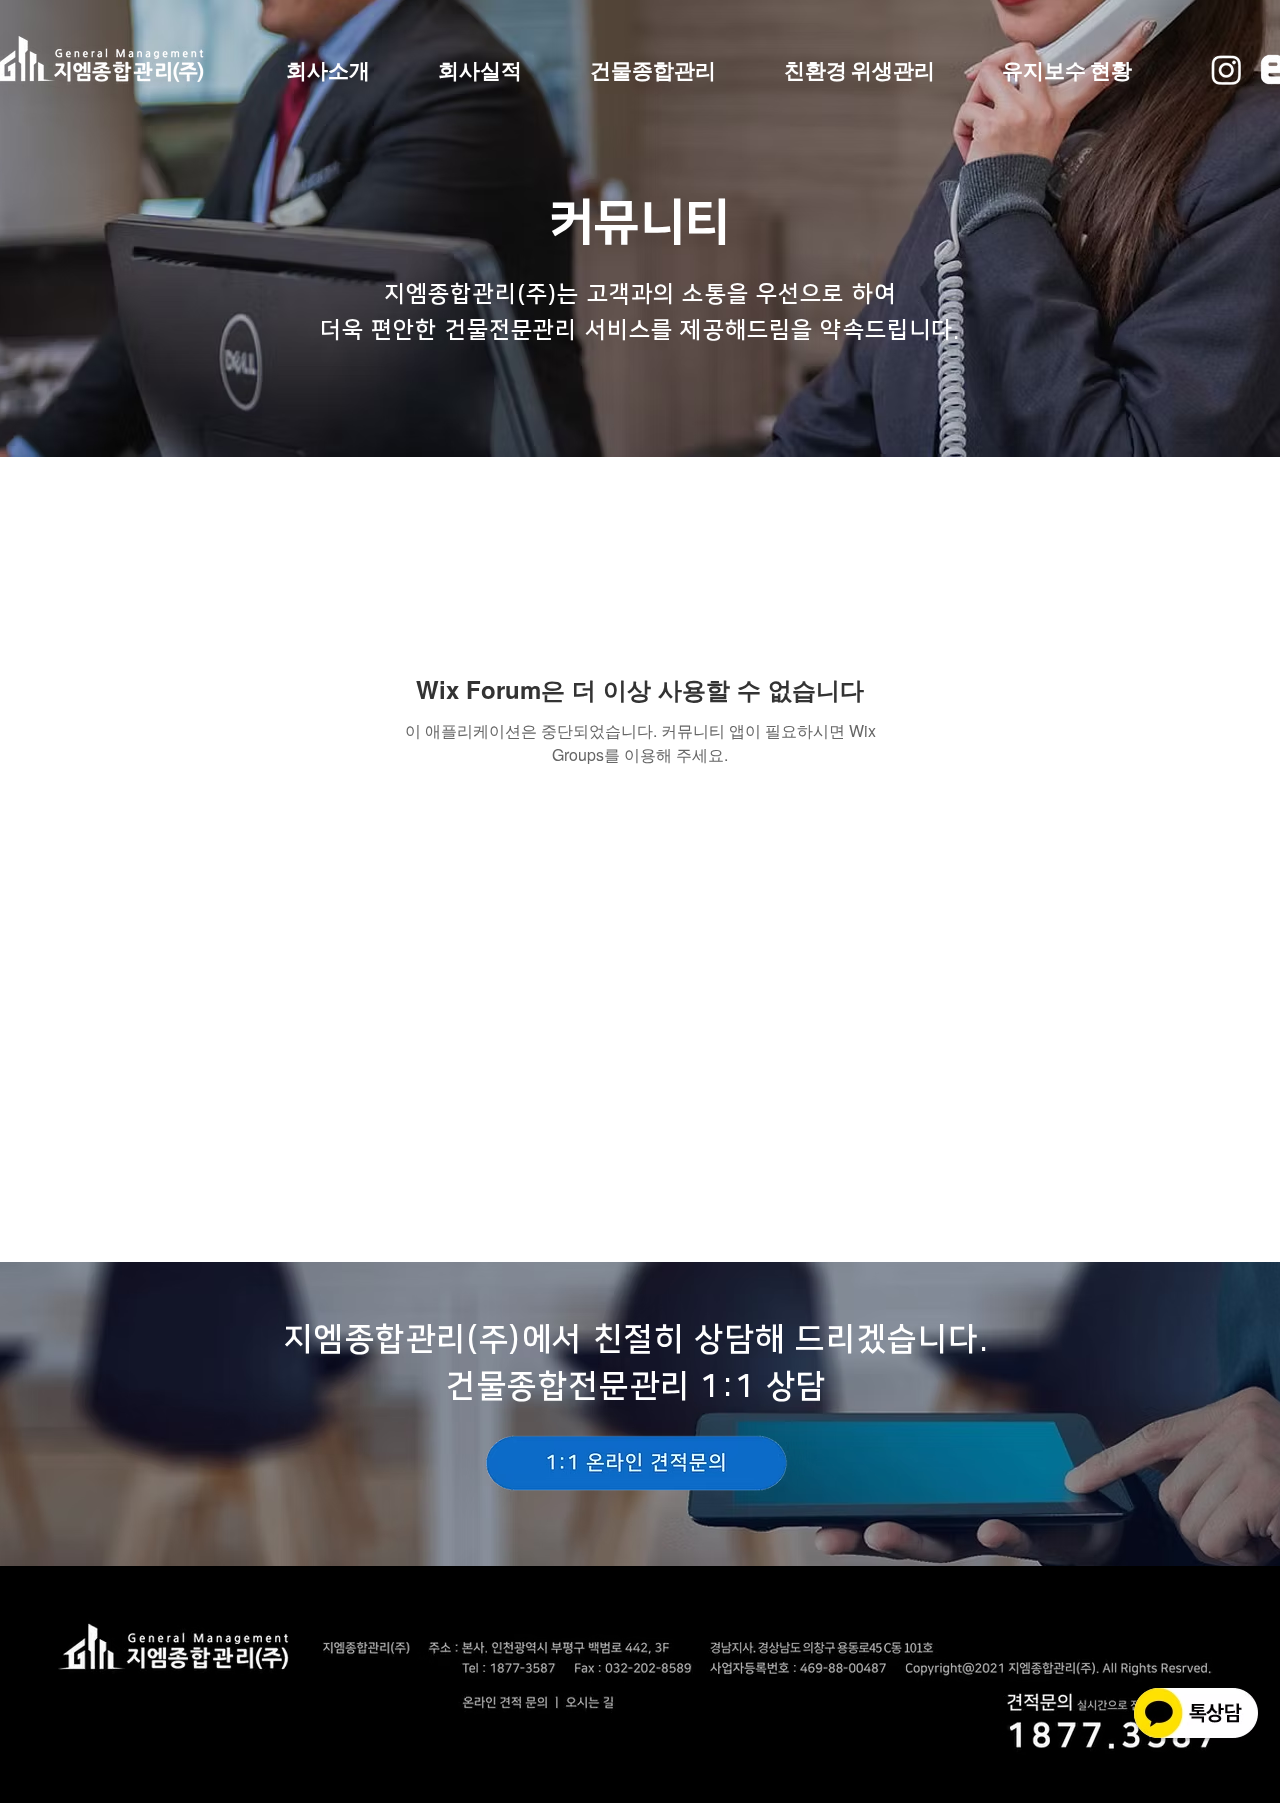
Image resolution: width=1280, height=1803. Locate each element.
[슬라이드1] (640, 425)
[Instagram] (1226, 69)
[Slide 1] (640, 1534)
